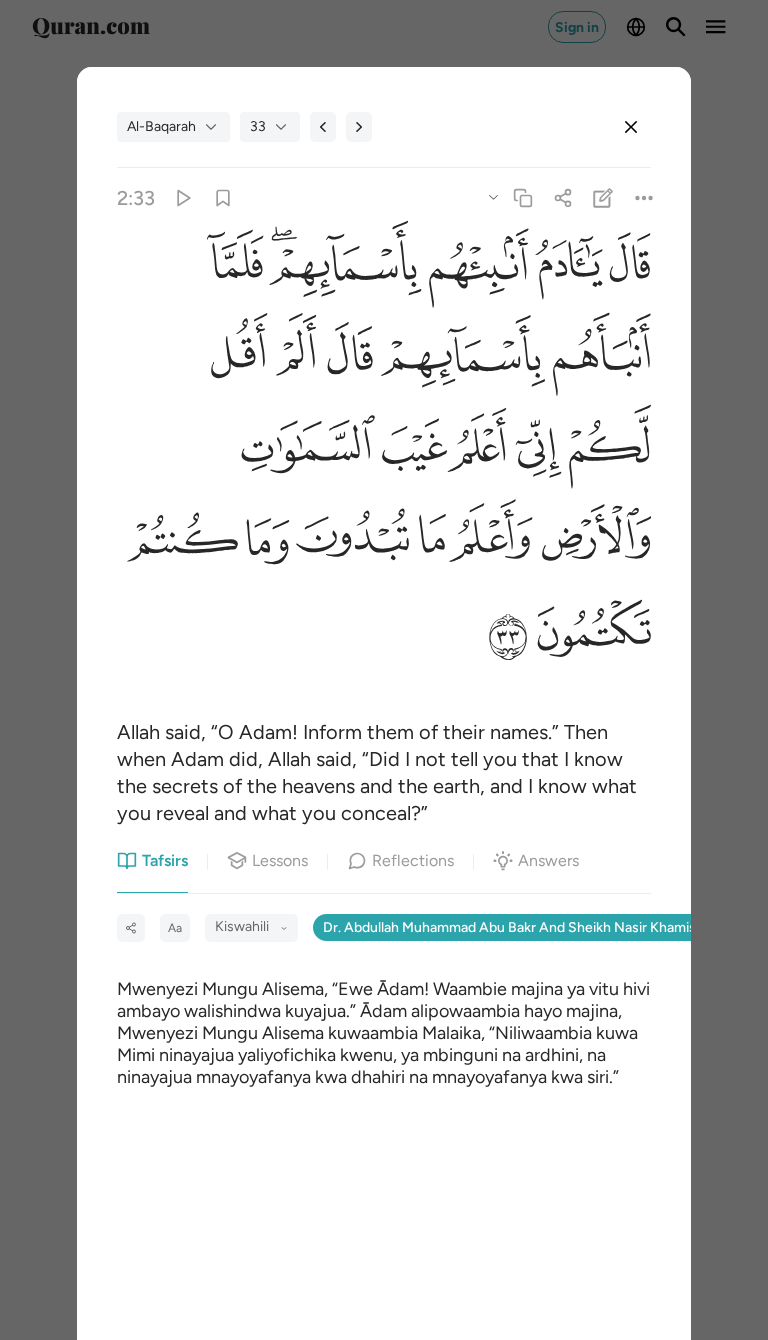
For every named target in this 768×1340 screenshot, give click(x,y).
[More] (643, 197)
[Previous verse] (323, 127)
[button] (627, 270)
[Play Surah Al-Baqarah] (182, 197)
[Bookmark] (222, 197)
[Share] (563, 197)
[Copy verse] (522, 197)
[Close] (631, 127)
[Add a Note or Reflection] (603, 197)
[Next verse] (359, 127)
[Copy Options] (493, 196)
